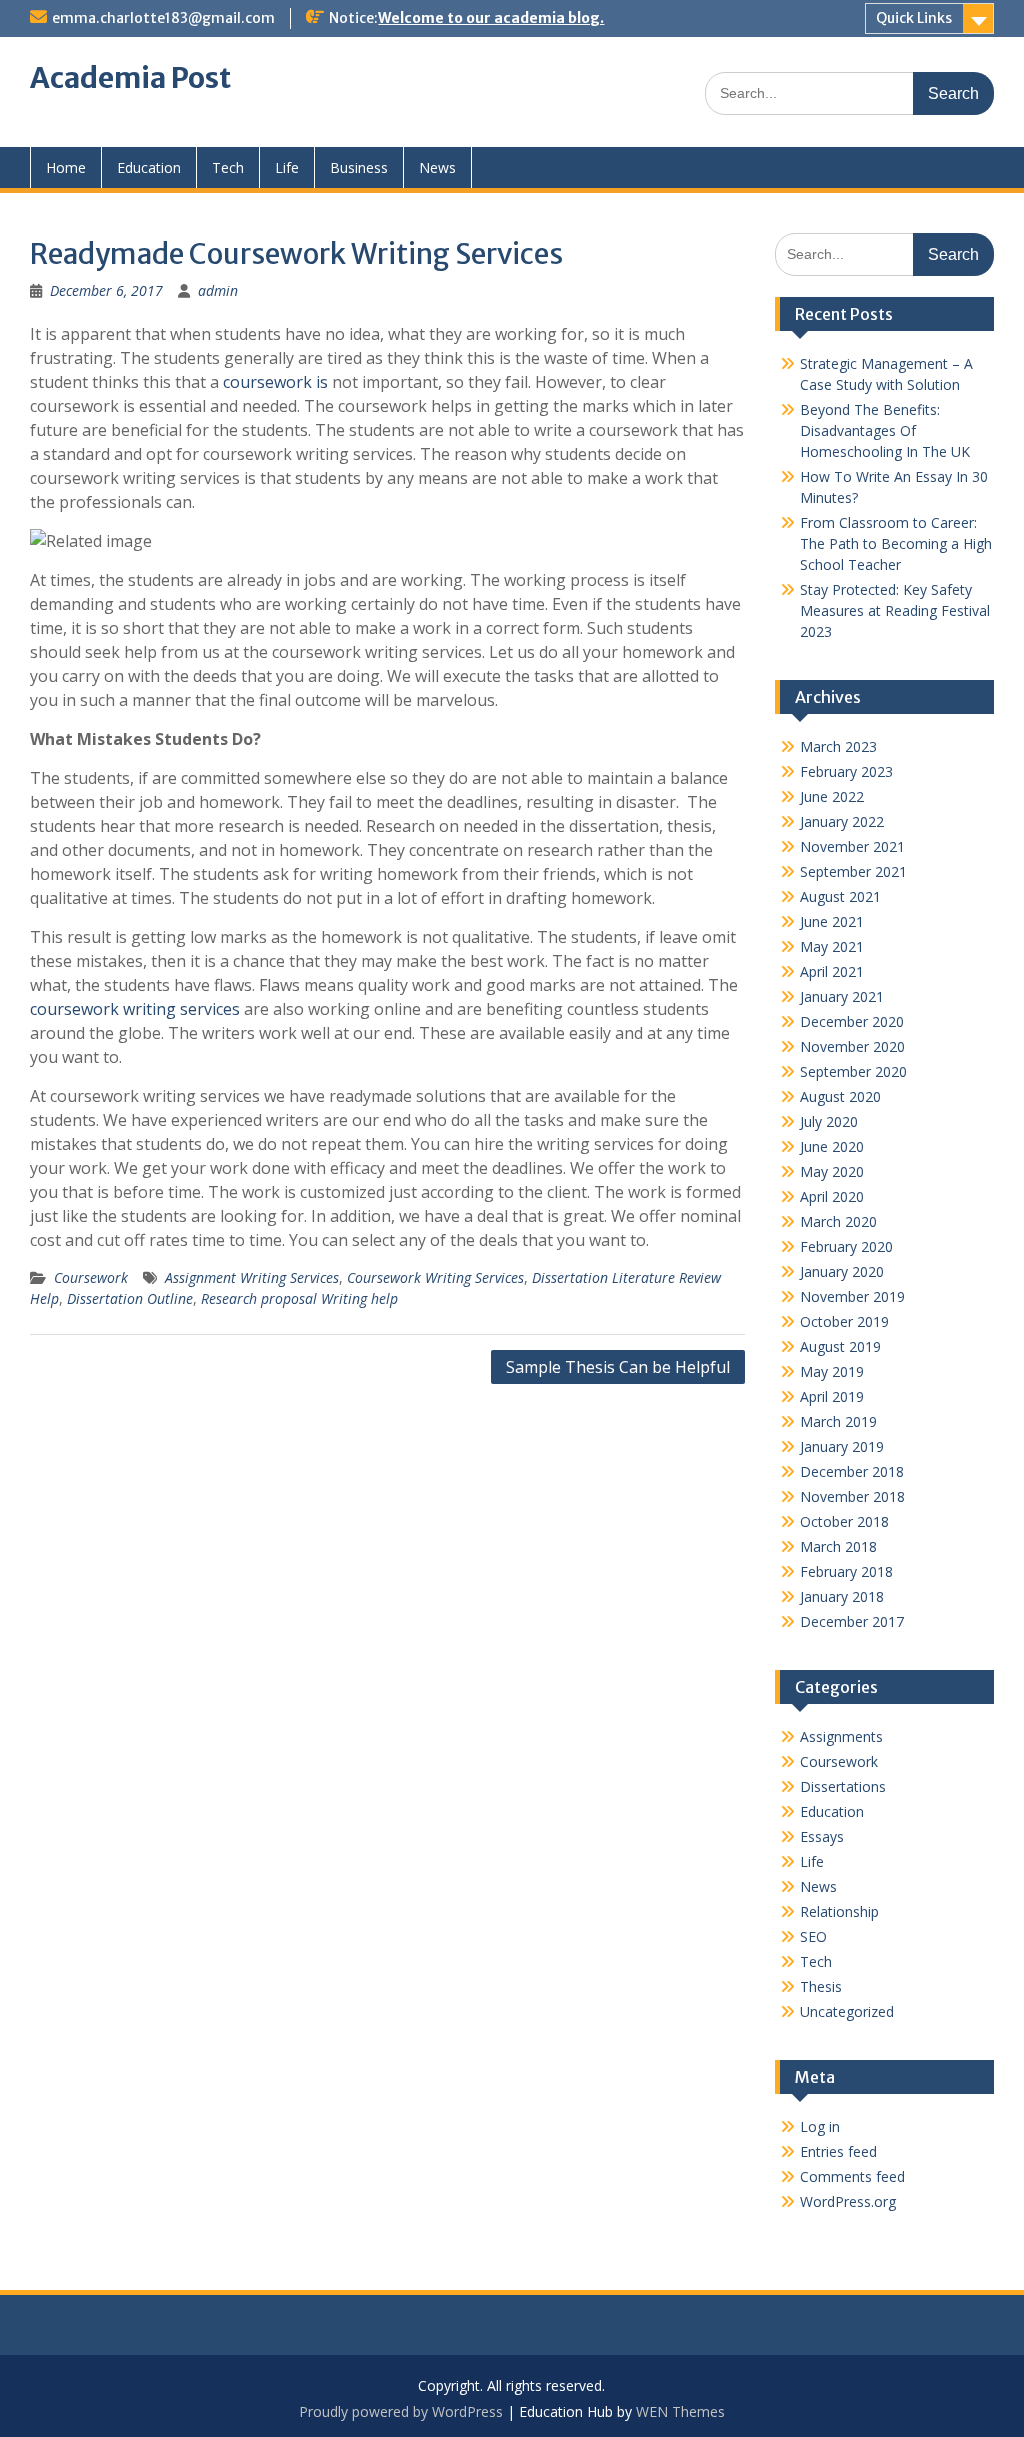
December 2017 (852, 1621)
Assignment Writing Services (252, 1277)
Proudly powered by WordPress (401, 2411)
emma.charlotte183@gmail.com (163, 18)
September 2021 (853, 871)
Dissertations (843, 1786)
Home (66, 167)
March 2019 (838, 1421)
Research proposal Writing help (299, 1298)
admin (218, 290)
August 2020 (840, 1096)
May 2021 (832, 946)
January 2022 (842, 821)
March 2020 (838, 1221)
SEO (813, 1936)
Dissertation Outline (130, 1298)
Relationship (839, 1911)
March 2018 (838, 1546)
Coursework (91, 1277)
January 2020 (842, 1271)
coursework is (275, 382)
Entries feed (838, 2151)
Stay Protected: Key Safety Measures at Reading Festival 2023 (895, 610)
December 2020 (852, 1021)
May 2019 (832, 1371)
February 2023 (846, 771)
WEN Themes (680, 2411)
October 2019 (844, 1321)
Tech (228, 167)
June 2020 (832, 1146)
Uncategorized (847, 2011)
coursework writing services (135, 1009)
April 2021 (832, 971)
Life (287, 167)
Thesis (821, 1986)
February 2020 (846, 1246)
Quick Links (914, 18)
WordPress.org (848, 2201)
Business (359, 167)
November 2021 (852, 846)
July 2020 (829, 1121)
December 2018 (852, 1471)
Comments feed (852, 2176)
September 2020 (853, 1071)
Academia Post (130, 78)
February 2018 (846, 1571)
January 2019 (842, 1446)
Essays (822, 1836)
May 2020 (832, 1171)
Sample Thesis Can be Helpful (618, 1367)
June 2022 (832, 796)
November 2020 (852, 1046)
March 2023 (838, 746)
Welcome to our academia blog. (491, 18)
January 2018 (842, 1596)
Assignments (841, 1736)
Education (149, 167)
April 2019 (832, 1396)
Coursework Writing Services (435, 1277)
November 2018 (852, 1496)
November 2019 (852, 1296)
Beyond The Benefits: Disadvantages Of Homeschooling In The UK (885, 430)
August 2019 (840, 1346)
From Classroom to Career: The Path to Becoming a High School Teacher (896, 543)
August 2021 (840, 896)
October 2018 (844, 1521)
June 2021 (832, 921)
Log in (820, 2126)
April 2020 (832, 1196)
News (437, 167)
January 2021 (842, 996)
